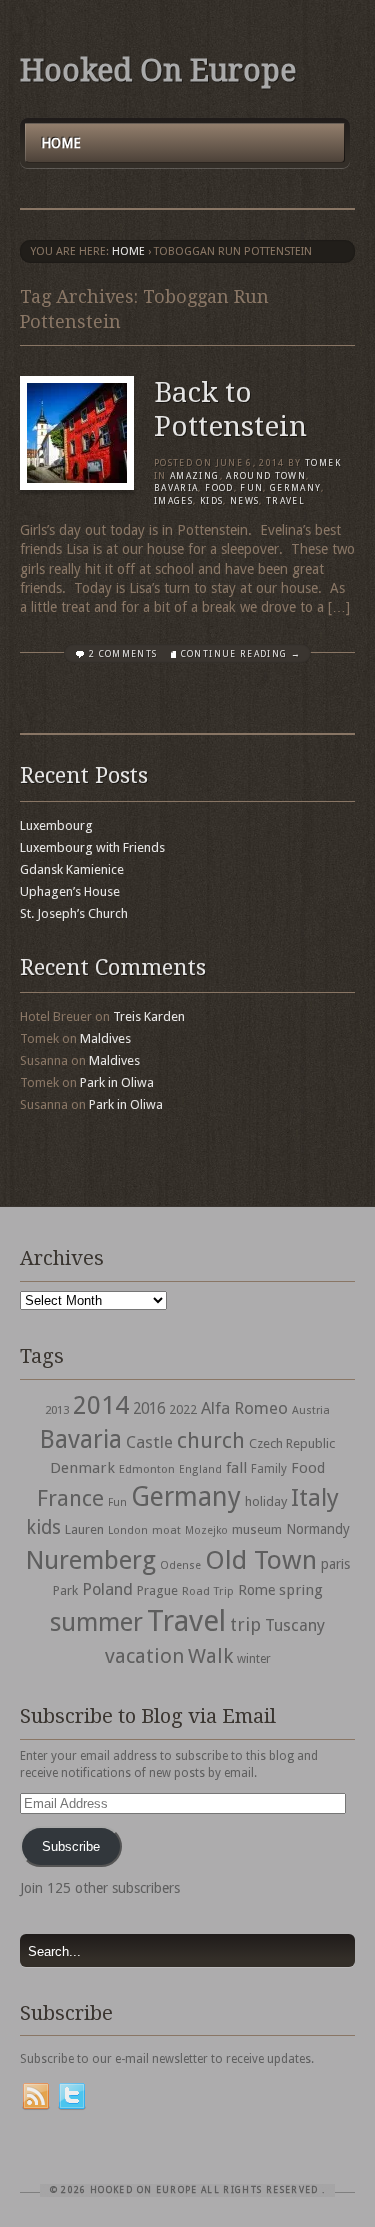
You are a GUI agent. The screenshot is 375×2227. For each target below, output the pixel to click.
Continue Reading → (241, 654)
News (244, 501)
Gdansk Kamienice (72, 869)
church (211, 1440)
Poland (107, 1589)
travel (285, 501)
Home (61, 143)
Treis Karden (149, 1016)
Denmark (82, 1468)
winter (254, 1659)
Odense (180, 1565)
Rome (256, 1590)
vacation (144, 1656)
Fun (251, 488)
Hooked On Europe (158, 70)
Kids (211, 501)
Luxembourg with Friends (92, 847)
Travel (186, 1621)
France (70, 1498)
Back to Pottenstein (230, 409)
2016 (149, 1409)
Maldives (105, 1038)
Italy (315, 1497)
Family (269, 1469)
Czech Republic (292, 1443)
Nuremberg (91, 1560)
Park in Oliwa (117, 1082)
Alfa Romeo (244, 1408)
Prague (157, 1590)
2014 (101, 1405)
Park (65, 1590)
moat (166, 1530)
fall (236, 1468)
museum (257, 1529)
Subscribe (71, 1846)
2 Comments (123, 654)
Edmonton (147, 1469)
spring (301, 1590)
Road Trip (208, 1591)
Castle (149, 1442)
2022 (183, 1409)
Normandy (318, 1529)
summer (96, 1622)
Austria (311, 1410)
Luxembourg (56, 825)
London (128, 1530)
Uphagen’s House (70, 891)
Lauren (84, 1529)
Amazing (194, 476)
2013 (57, 1410)
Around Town (266, 476)
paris (335, 1564)
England (200, 1469)
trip (245, 1624)
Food (219, 488)
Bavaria (176, 488)
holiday (266, 1501)
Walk (210, 1656)
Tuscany (295, 1625)
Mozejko (206, 1530)
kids (43, 1527)
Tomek (323, 463)
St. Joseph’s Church (74, 913)
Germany (295, 488)
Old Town (261, 1560)
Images (173, 501)
